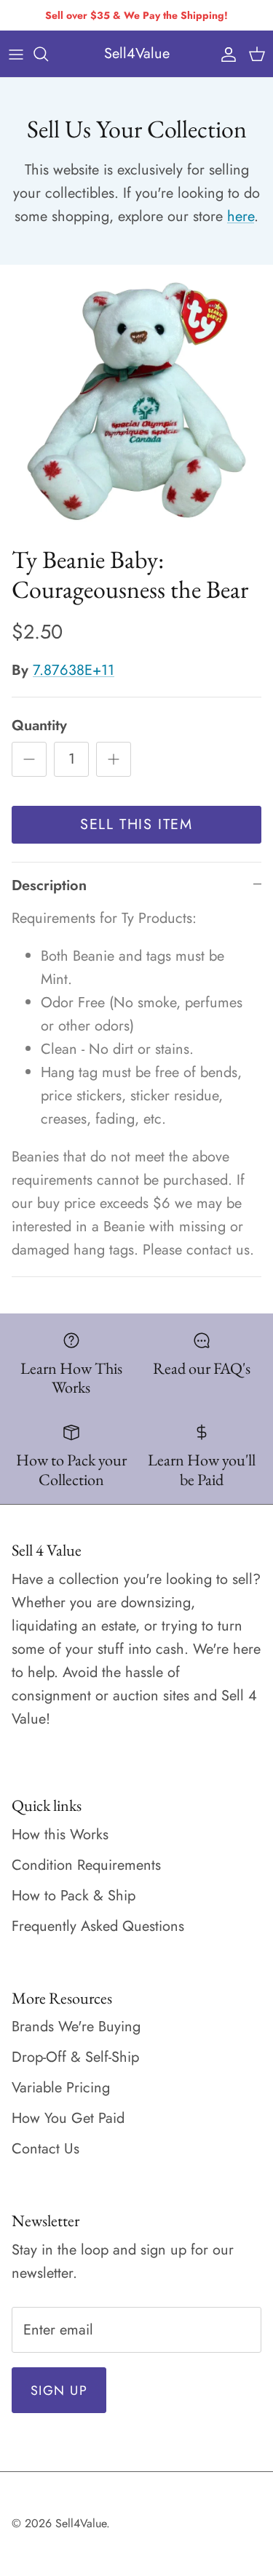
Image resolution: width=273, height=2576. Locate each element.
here (241, 216)
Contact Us (45, 2149)
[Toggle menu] (16, 54)
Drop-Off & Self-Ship (75, 2057)
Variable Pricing (61, 2088)
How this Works (60, 1835)
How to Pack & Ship (74, 1896)
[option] (136, 401)
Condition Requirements (86, 1865)
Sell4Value (81, 2523)
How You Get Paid (68, 2118)
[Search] (48, 54)
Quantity (39, 726)
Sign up (59, 2391)
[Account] (225, 54)
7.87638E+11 (74, 670)
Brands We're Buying (76, 2027)
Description (49, 885)
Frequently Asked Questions (98, 1926)
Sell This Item (136, 824)
